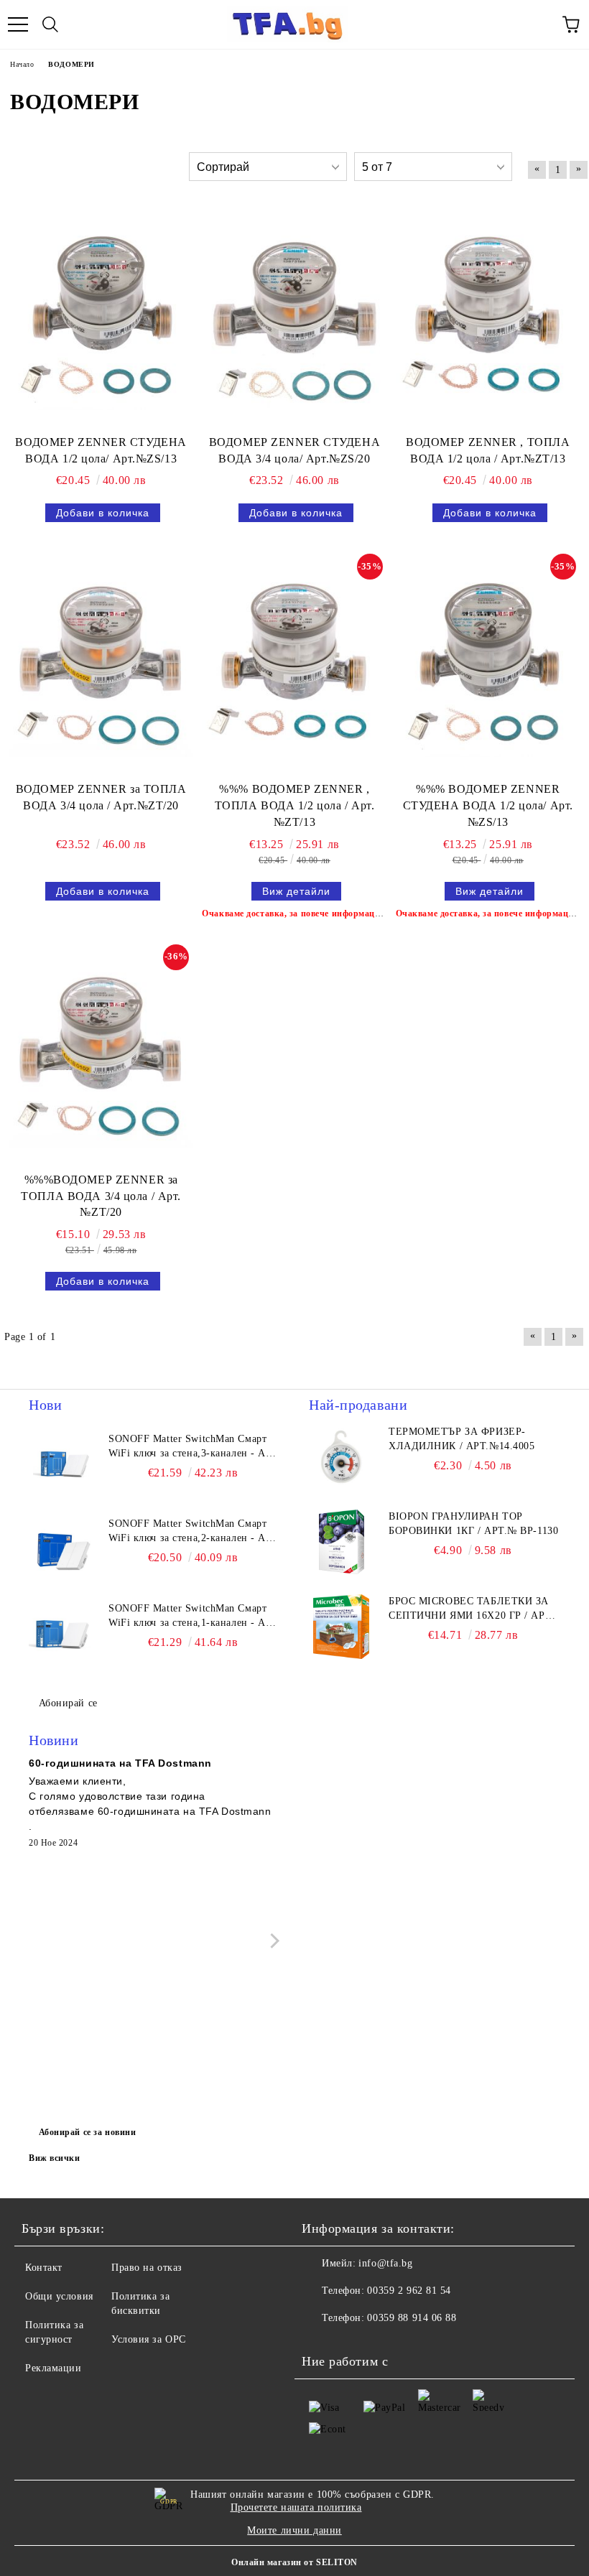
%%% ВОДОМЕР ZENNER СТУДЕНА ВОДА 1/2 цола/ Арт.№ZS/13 (488, 805)
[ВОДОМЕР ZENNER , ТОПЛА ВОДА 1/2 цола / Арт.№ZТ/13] (488, 318)
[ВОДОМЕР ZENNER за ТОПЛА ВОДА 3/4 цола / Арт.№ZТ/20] (101, 665)
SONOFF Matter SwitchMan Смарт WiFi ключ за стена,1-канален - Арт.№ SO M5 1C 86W (194, 1617)
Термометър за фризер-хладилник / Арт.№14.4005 (462, 1439)
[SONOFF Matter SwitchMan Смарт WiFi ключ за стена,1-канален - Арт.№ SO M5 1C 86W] (61, 1634)
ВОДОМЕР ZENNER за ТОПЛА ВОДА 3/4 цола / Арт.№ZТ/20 (101, 797)
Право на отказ (147, 2268)
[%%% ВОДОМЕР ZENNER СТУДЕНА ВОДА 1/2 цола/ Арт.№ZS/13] (488, 665)
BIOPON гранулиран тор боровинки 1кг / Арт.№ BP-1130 (473, 1524)
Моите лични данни (294, 2530)
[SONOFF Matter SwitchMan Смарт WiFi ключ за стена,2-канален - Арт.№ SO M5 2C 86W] (61, 1549)
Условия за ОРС (149, 2339)
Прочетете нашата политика (296, 2507)
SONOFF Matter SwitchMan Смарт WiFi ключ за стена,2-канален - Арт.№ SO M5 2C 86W (194, 1532)
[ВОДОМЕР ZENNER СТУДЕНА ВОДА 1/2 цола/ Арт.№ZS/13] (101, 318)
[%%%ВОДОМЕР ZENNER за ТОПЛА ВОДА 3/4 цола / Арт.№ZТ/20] (101, 1055)
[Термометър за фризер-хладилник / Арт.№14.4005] (341, 1457)
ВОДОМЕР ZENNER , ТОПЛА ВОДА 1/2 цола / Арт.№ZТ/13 (488, 450)
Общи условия (59, 2296)
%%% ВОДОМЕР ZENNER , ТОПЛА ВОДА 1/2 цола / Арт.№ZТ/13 (295, 805)
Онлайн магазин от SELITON (294, 2562)
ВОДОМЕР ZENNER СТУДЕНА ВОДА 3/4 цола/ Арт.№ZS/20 (294, 450)
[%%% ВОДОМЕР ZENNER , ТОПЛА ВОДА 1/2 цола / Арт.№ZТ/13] (294, 665)
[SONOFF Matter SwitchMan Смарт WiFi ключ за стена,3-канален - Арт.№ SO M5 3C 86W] (61, 1464)
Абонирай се (68, 1703)
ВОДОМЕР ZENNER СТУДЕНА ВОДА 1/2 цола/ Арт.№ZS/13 (101, 450)
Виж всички (55, 2158)
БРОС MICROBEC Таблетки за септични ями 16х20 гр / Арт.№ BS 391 (472, 1609)
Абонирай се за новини (88, 2132)
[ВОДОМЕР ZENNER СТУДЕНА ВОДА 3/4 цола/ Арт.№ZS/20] (294, 318)
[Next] (272, 1941)
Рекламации (54, 2368)
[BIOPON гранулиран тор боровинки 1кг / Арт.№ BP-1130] (341, 1542)
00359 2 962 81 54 (409, 2291)
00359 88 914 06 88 (412, 2318)
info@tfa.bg (385, 2263)
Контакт (44, 2268)
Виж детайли (296, 891)
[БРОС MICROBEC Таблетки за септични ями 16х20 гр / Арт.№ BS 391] (341, 1627)
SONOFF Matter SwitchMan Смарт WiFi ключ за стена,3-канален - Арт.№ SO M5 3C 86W (194, 1447)
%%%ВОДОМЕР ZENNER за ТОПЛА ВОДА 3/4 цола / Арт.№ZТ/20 (101, 1196)
